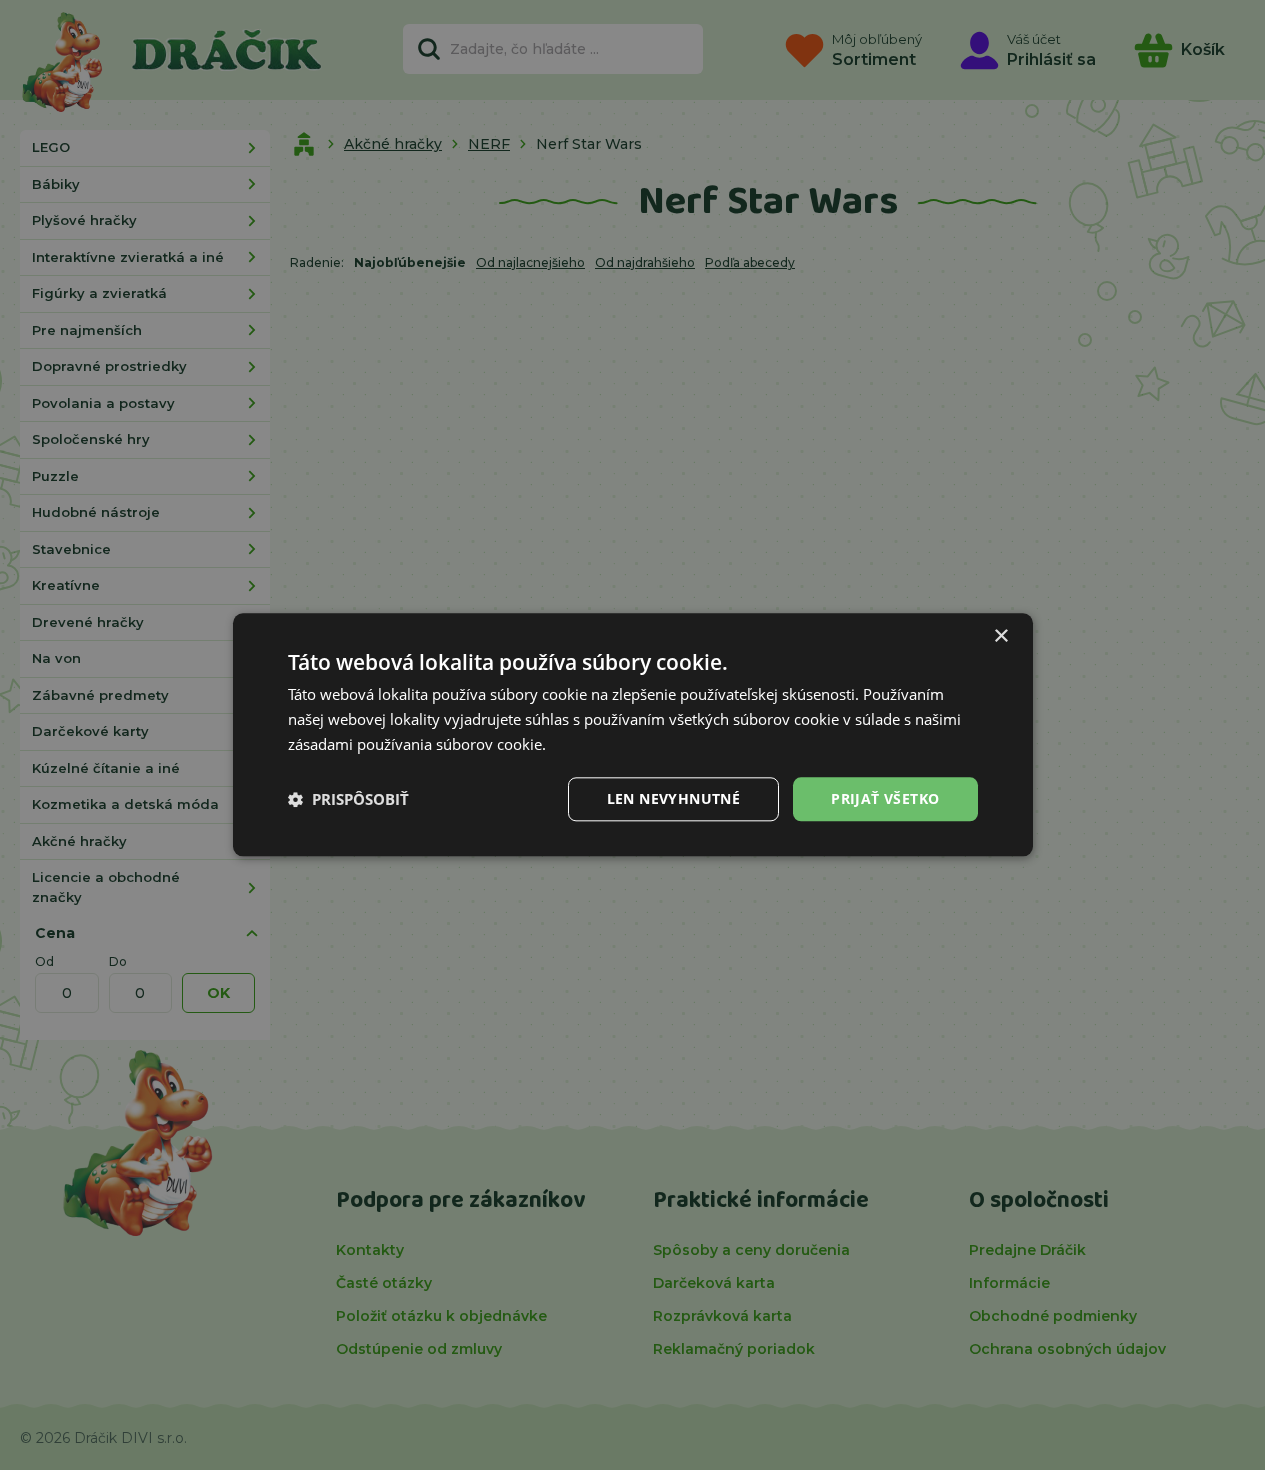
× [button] (1000, 636)
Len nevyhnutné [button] (674, 798)
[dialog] (633, 734)
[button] (348, 799)
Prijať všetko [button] (885, 798)
